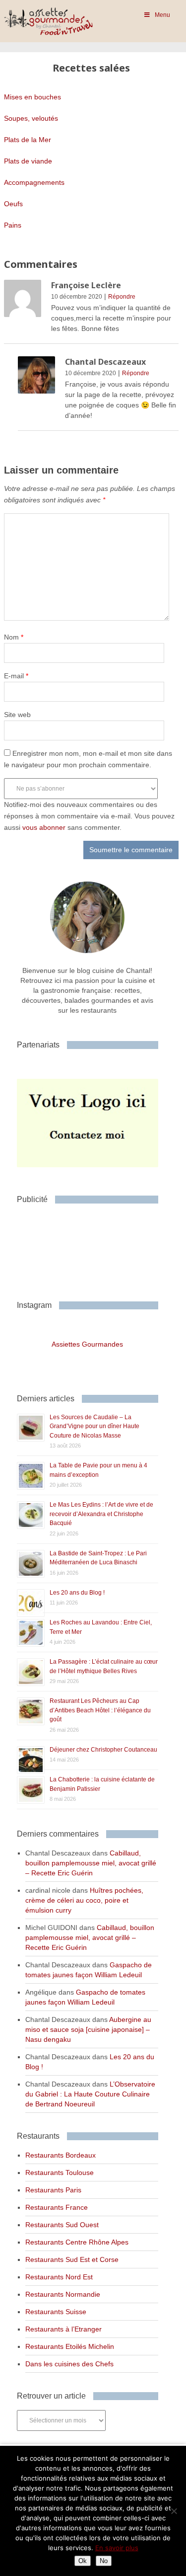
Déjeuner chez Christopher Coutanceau (103, 1750)
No (104, 2561)
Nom (14, 637)
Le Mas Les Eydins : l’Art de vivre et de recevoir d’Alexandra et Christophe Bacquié (101, 1514)
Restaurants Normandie (63, 2294)
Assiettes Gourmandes (87, 1344)
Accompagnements (34, 182)
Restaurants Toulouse (60, 2173)
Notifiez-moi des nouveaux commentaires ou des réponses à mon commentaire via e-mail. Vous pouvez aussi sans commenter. (89, 816)
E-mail (16, 676)
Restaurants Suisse (56, 2312)
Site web (17, 715)
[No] (174, 2511)
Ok (83, 2561)
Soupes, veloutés (31, 118)
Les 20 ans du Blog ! (77, 1593)
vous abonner (44, 827)
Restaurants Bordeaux (61, 2155)
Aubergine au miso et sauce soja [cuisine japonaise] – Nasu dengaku (88, 2029)
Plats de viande (28, 161)
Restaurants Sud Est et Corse (72, 2259)
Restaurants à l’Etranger (63, 2329)
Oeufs (13, 204)
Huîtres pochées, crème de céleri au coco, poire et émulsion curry (84, 1900)
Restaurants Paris (53, 2190)
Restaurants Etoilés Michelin (70, 2346)
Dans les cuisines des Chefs (69, 2364)
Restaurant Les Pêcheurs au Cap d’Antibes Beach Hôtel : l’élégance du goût (100, 1710)
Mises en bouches (32, 97)
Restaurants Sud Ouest (62, 2225)
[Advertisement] (96, 1248)
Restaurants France (57, 2207)
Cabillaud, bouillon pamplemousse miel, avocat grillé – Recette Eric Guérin (91, 1863)
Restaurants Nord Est (59, 2277)
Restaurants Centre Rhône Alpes (77, 2242)
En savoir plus (117, 2548)
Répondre (122, 297)
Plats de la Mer (28, 140)
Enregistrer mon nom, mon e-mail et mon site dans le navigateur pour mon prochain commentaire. (88, 759)
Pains (13, 225)
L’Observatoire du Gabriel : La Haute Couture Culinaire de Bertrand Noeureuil (90, 2094)
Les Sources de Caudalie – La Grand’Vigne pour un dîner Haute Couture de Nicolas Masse (94, 1426)
